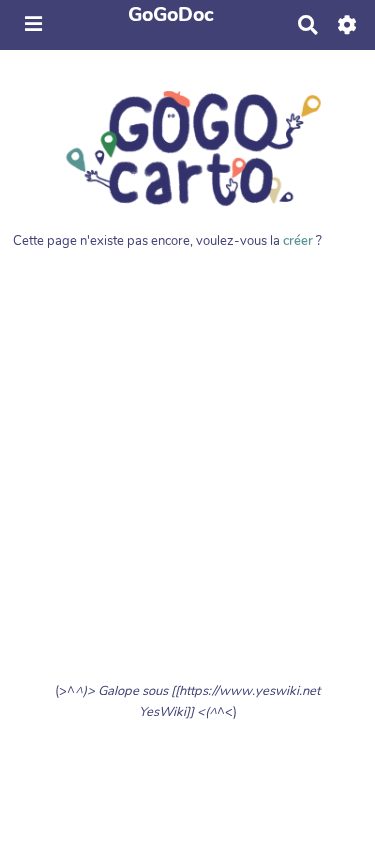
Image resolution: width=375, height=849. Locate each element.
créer (298, 241)
